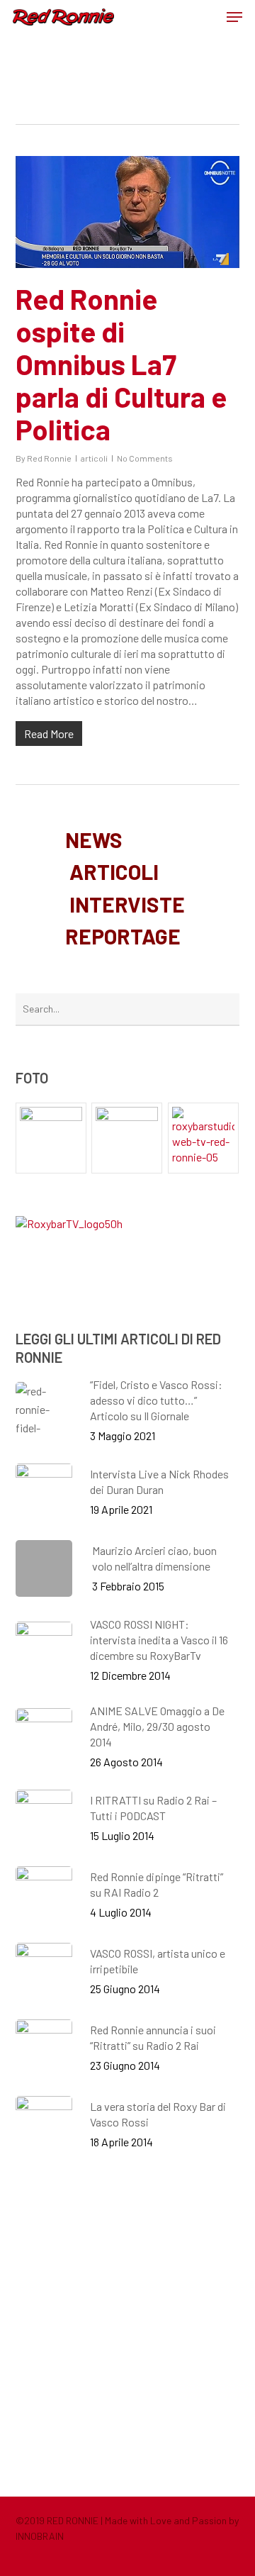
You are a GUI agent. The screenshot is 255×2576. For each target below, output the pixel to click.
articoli (94, 458)
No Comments (145, 458)
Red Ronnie (49, 458)
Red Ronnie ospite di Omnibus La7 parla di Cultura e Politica (121, 364)
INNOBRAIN (40, 2536)
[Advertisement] (127, 2323)
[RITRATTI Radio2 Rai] (51, 1138)
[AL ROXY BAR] (204, 1138)
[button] (234, 17)
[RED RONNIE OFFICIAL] (127, 1138)
